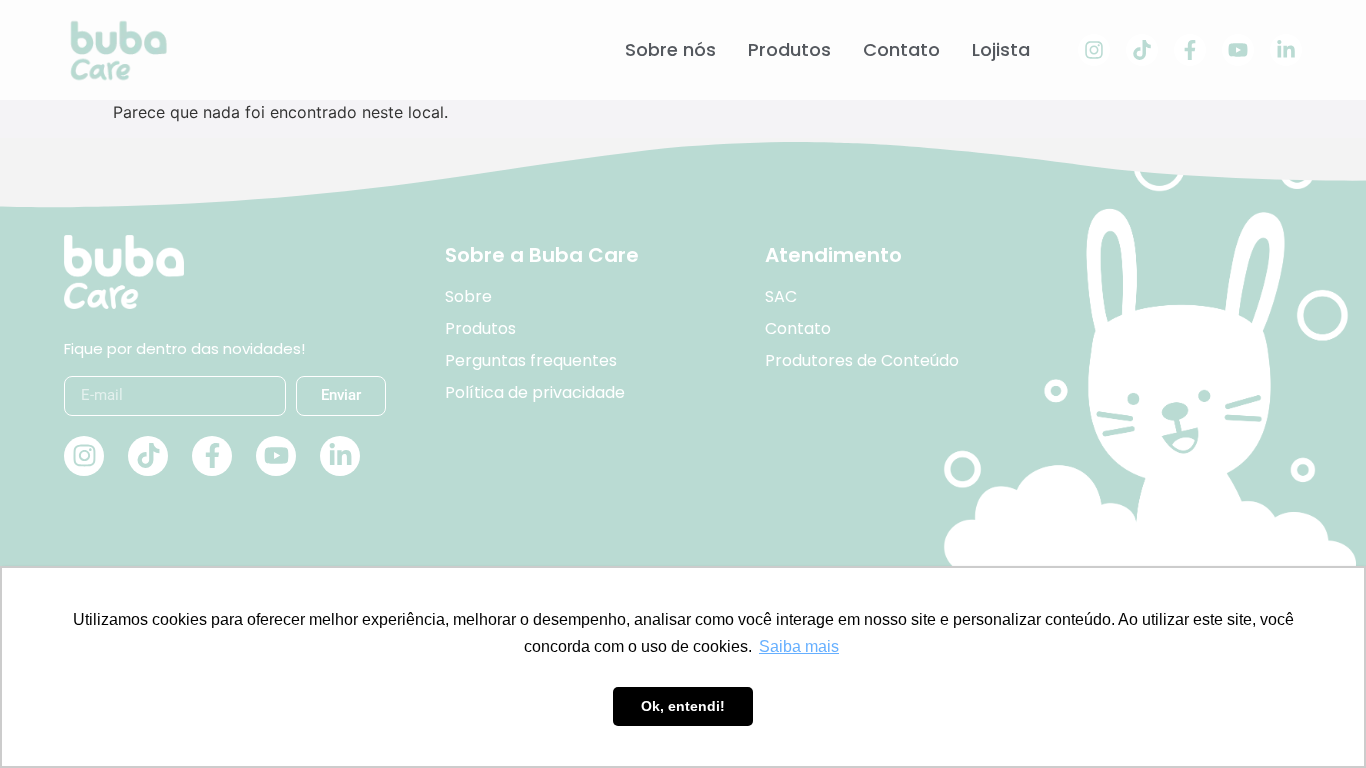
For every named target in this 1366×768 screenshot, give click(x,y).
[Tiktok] (1142, 50)
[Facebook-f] (1190, 50)
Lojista (1001, 50)
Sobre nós (670, 50)
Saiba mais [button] (799, 646)
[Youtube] (1238, 50)
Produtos (789, 50)
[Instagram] (1094, 50)
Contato (901, 50)
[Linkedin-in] (1286, 50)
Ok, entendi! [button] (683, 706)
